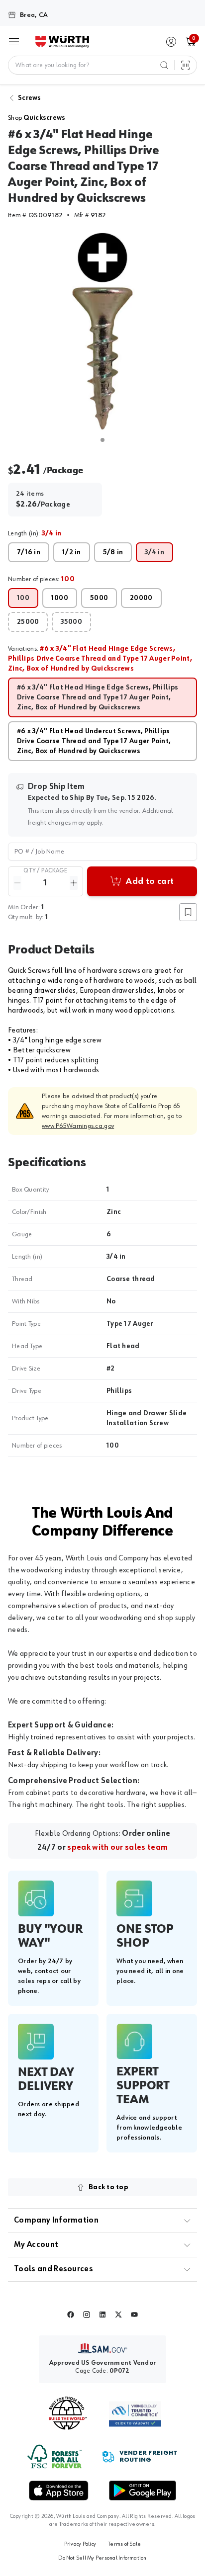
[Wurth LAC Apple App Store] (59, 2490)
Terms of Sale (124, 2544)
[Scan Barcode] (186, 65)
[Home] (62, 42)
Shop (37, 118)
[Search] (164, 65)
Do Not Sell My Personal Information (102, 2558)
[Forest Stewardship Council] (54, 2456)
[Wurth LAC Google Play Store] (142, 2490)
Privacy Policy (80, 2544)
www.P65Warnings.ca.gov (78, 1126)
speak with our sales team (117, 1848)
